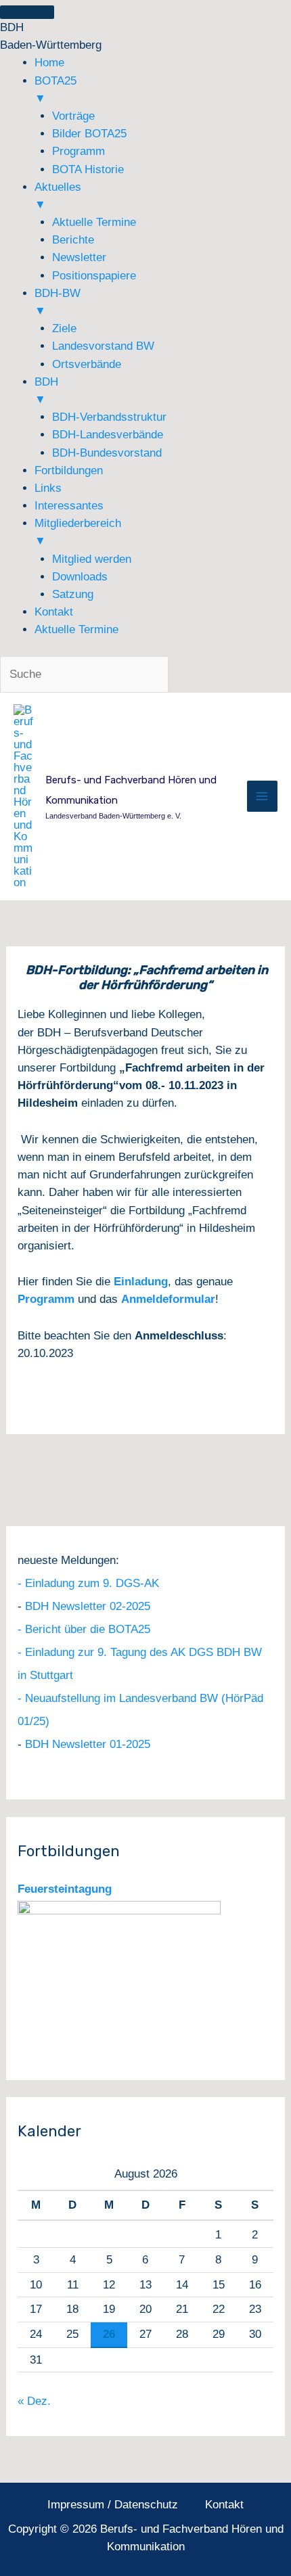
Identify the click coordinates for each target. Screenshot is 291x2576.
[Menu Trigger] (27, 12)
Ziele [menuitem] (64, 328)
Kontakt (224, 2505)
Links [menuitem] (48, 488)
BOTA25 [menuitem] (55, 90)
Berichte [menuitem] (73, 240)
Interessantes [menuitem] (69, 506)
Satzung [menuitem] (73, 594)
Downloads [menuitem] (80, 577)
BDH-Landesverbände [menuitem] (108, 435)
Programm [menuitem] (79, 151)
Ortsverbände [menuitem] (87, 364)
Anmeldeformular (168, 1299)
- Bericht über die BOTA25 (84, 1629)
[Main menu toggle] (263, 796)
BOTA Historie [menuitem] (88, 169)
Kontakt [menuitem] (54, 612)
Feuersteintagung (65, 1889)
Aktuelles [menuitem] (58, 196)
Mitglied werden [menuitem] (92, 559)
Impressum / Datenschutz (113, 2505)
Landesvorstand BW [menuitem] (103, 346)
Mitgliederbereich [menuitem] (78, 532)
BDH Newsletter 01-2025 (88, 1744)
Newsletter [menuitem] (79, 257)
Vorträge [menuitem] (73, 116)
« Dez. (34, 2401)
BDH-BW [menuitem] (58, 302)
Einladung (141, 1282)
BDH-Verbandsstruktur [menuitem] (109, 417)
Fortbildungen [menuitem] (69, 470)
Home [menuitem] (49, 63)
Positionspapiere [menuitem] (94, 276)
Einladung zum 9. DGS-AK (92, 1583)
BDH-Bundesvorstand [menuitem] (107, 453)
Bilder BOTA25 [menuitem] (89, 134)
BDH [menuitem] (46, 391)
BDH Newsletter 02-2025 (88, 1606)
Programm (46, 1299)
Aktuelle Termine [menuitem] (94, 222)
